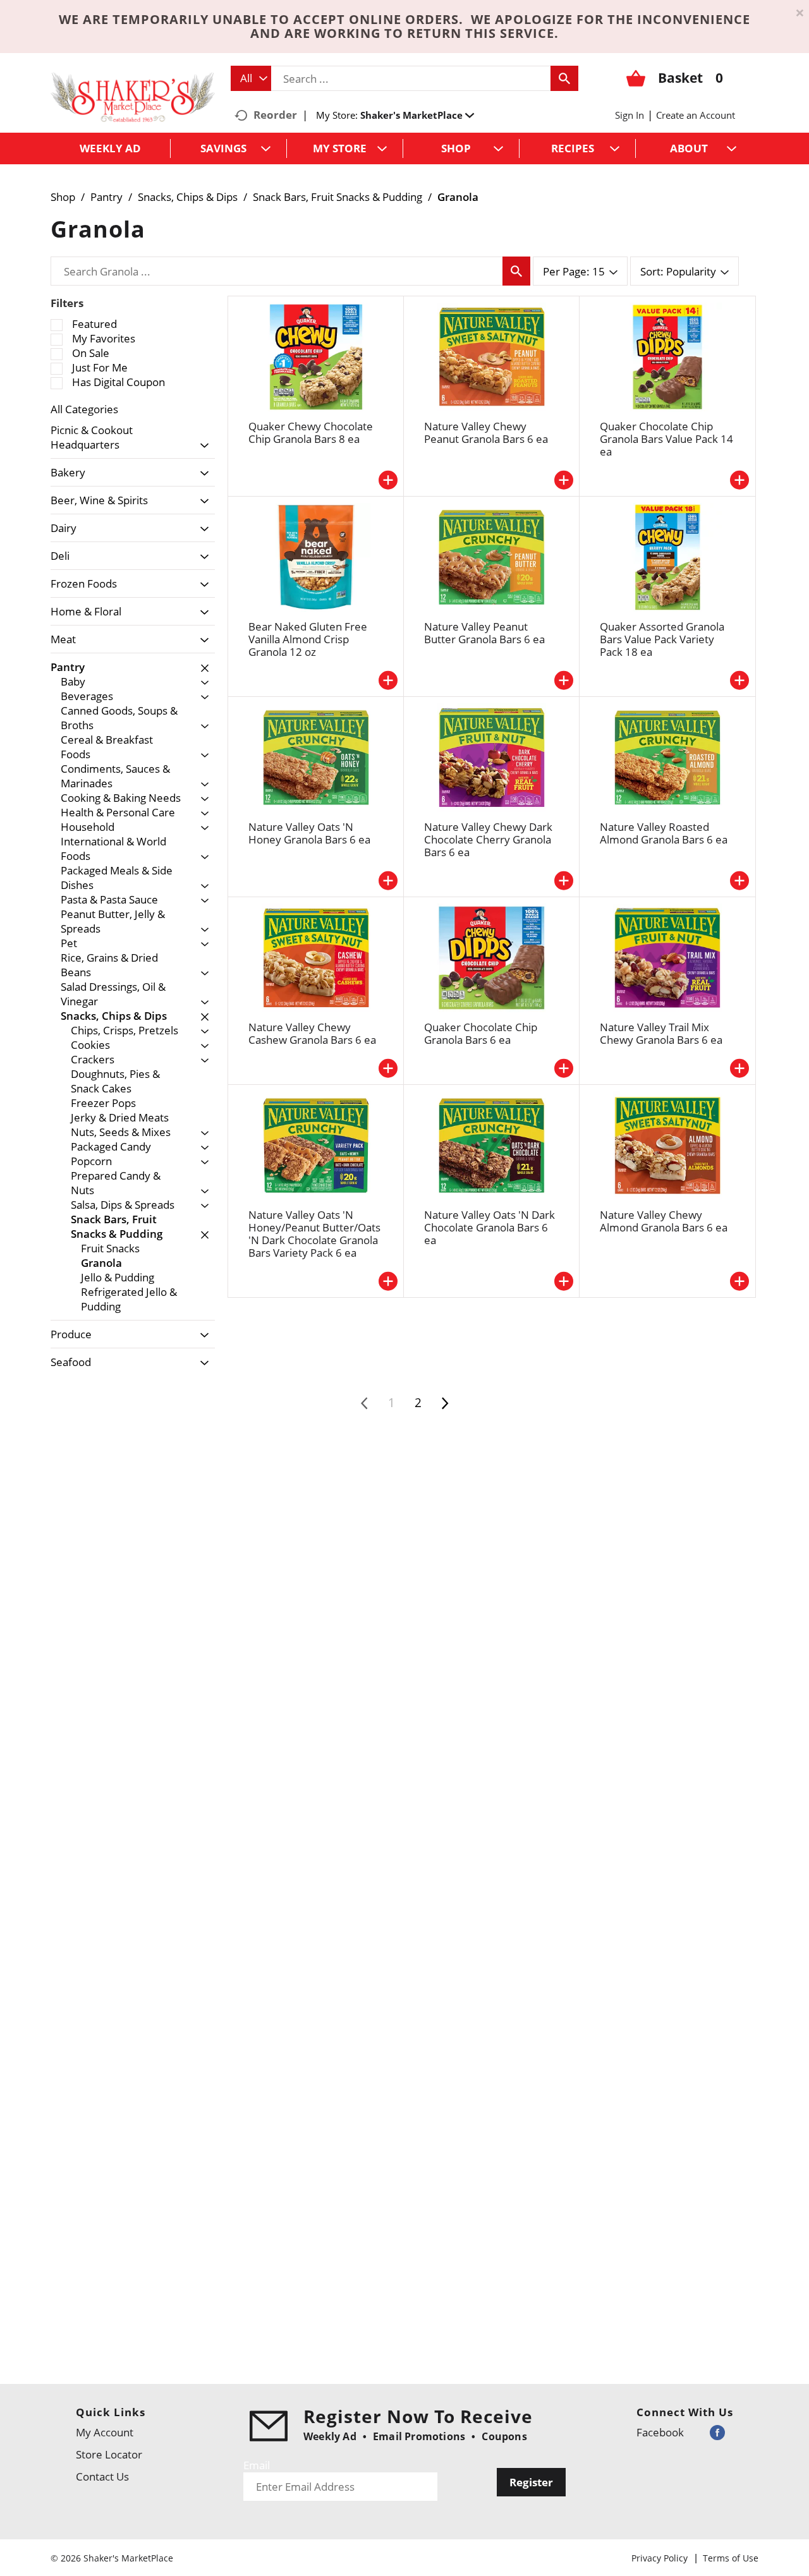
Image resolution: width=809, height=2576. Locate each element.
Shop (63, 197)
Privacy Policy (660, 2558)
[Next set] (444, 1403)
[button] (417, 115)
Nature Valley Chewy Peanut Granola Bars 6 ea (486, 432)
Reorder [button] (275, 115)
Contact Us (102, 2476)
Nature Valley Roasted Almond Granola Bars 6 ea (664, 833)
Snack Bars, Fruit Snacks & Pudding (338, 197)
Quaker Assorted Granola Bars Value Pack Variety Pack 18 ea (662, 639)
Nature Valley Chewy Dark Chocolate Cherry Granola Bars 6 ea (488, 839)
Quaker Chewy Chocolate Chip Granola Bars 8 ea (311, 432)
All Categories (84, 409)
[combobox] (251, 78)
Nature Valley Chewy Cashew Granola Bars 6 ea (312, 1033)
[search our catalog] (564, 78)
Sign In (630, 115)
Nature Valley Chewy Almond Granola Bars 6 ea (664, 1221)
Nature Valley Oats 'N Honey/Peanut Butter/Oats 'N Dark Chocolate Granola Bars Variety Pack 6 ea (314, 1234)
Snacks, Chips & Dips (188, 197)
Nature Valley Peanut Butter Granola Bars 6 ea (484, 633)
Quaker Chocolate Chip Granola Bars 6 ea (481, 1033)
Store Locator (109, 2454)
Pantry (106, 197)
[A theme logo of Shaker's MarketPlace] (133, 96)
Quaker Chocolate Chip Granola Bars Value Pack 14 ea (666, 439)
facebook (660, 2432)
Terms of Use (731, 2558)
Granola (458, 197)
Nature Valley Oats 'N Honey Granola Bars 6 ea (309, 833)
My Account (105, 2432)
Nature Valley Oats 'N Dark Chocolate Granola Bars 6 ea (490, 1227)
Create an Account (696, 115)
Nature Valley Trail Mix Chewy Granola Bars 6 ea (661, 1033)
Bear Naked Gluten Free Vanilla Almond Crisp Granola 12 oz (308, 639)
